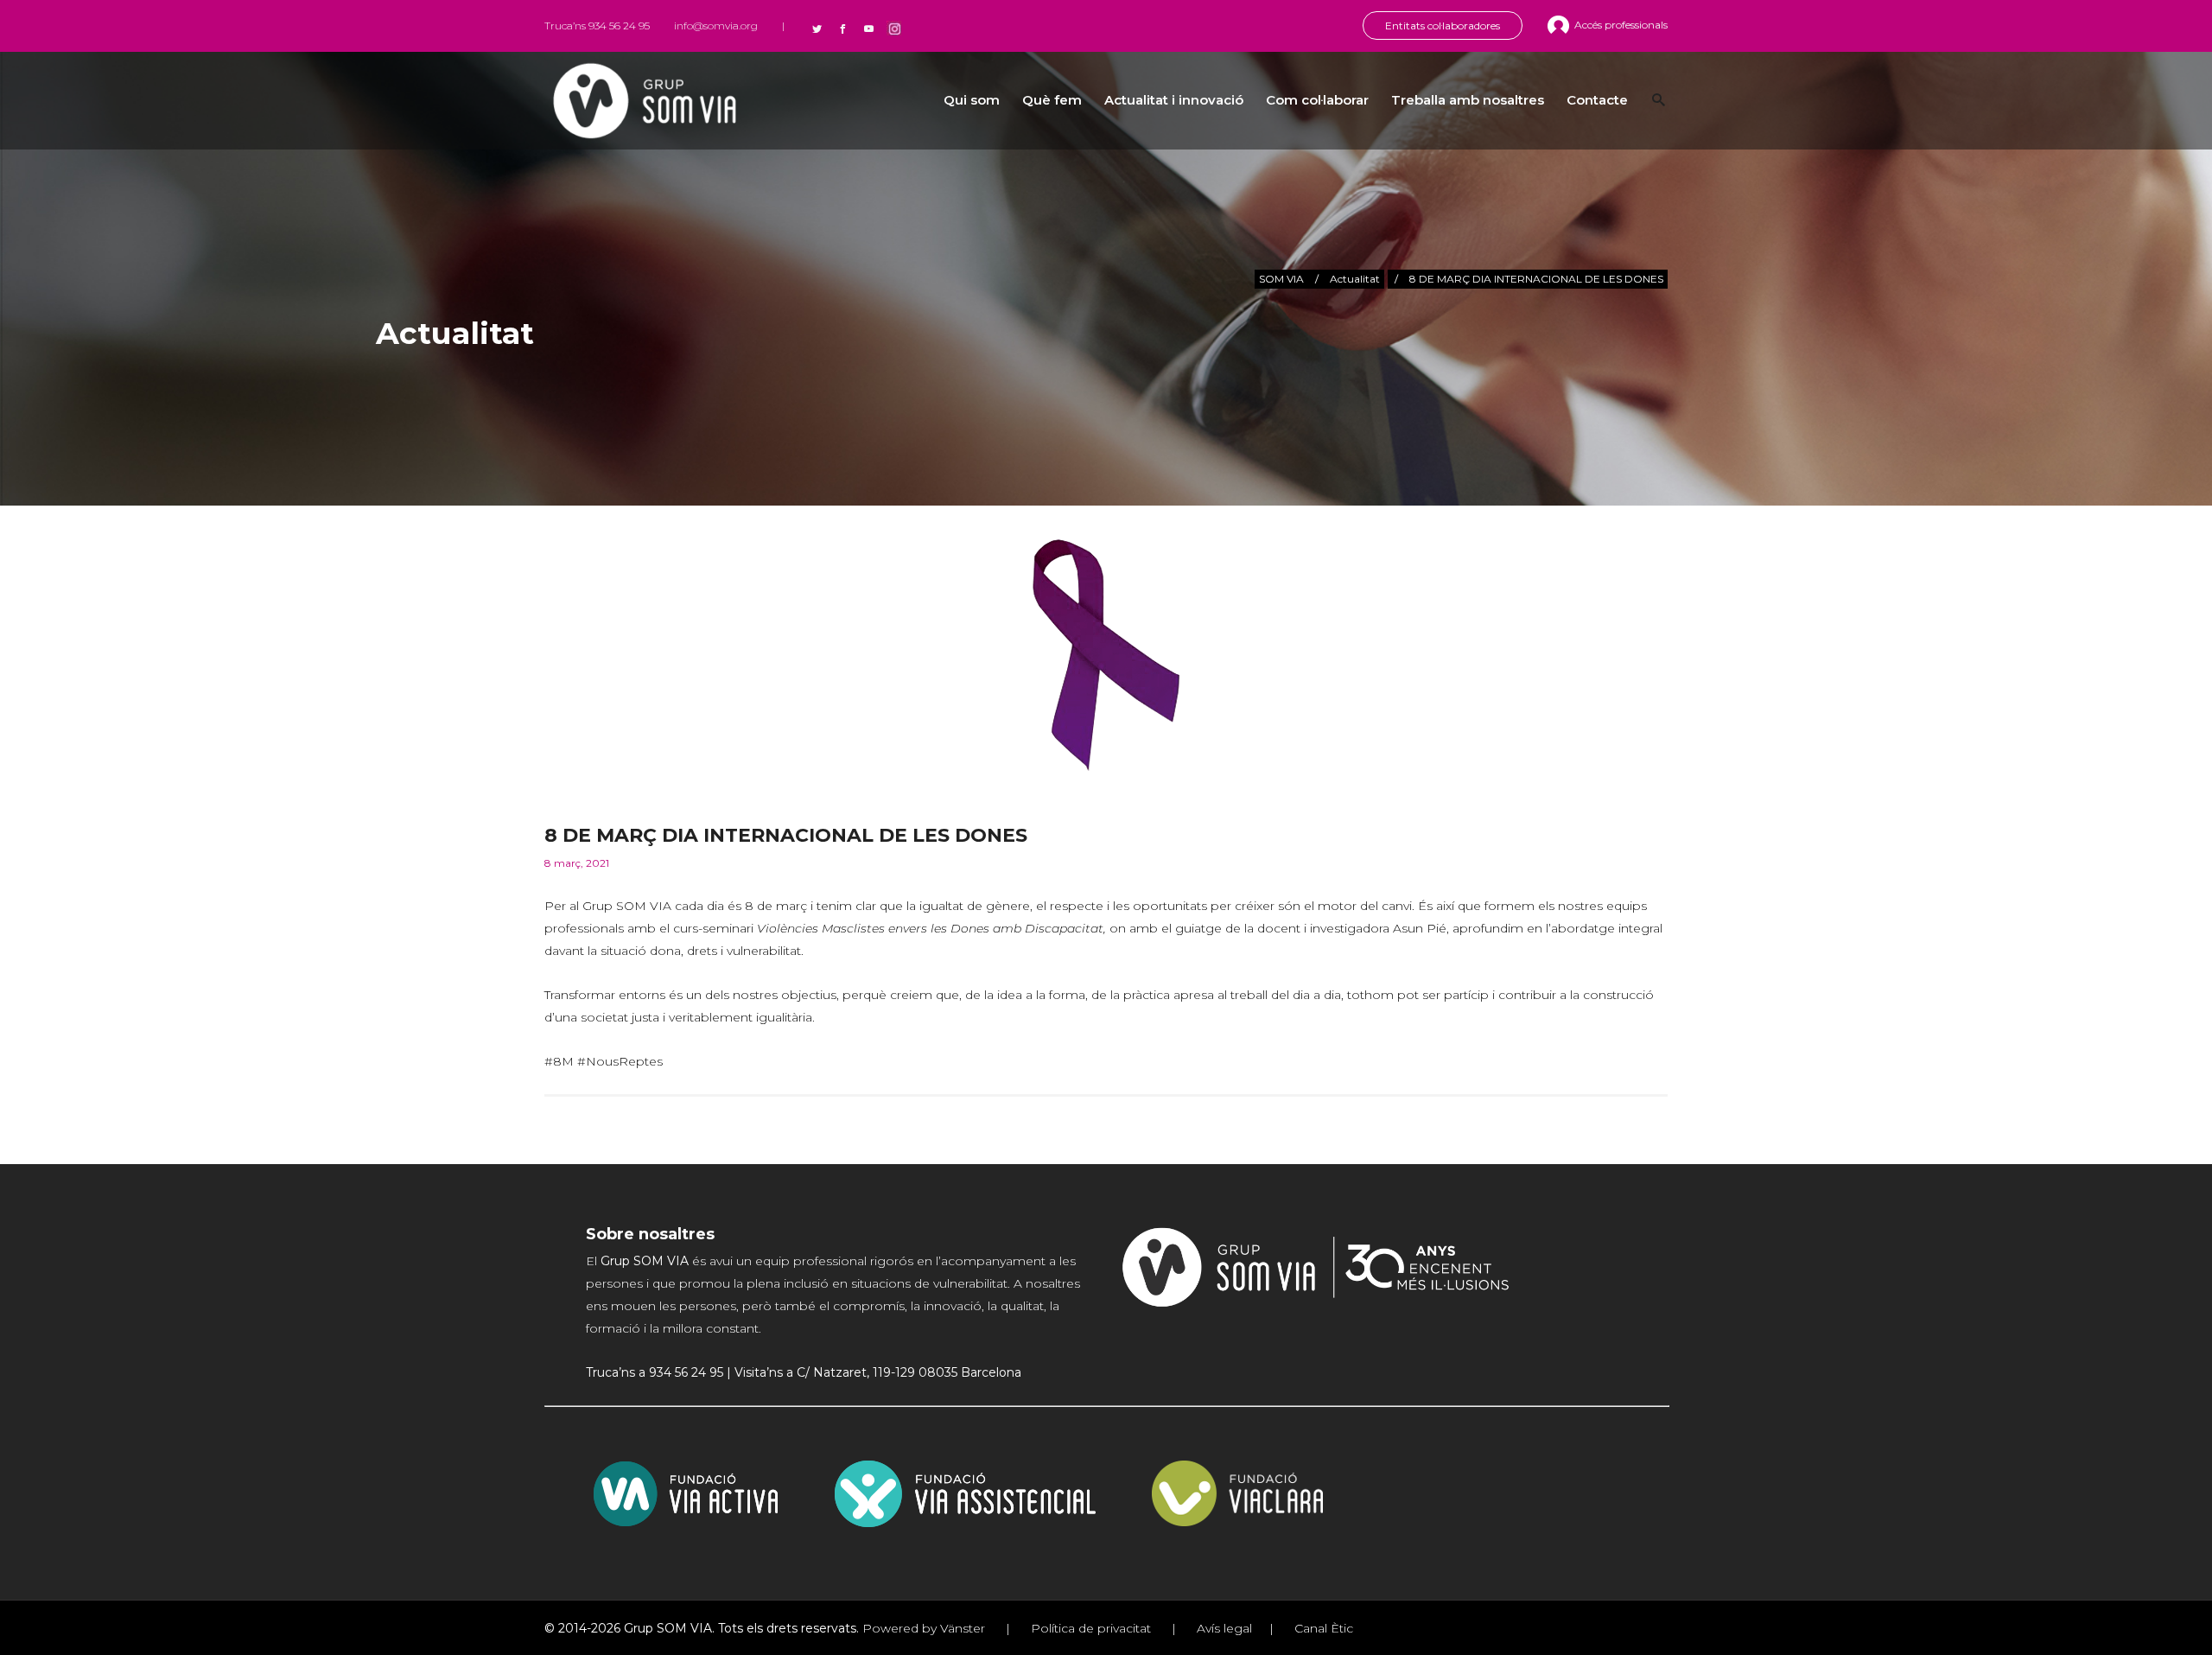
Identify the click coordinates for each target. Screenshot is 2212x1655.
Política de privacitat (1091, 1628)
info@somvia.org (716, 25)
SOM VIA (1281, 279)
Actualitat (1355, 279)
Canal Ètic (1322, 1628)
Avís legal (1223, 1628)
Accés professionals (1621, 25)
